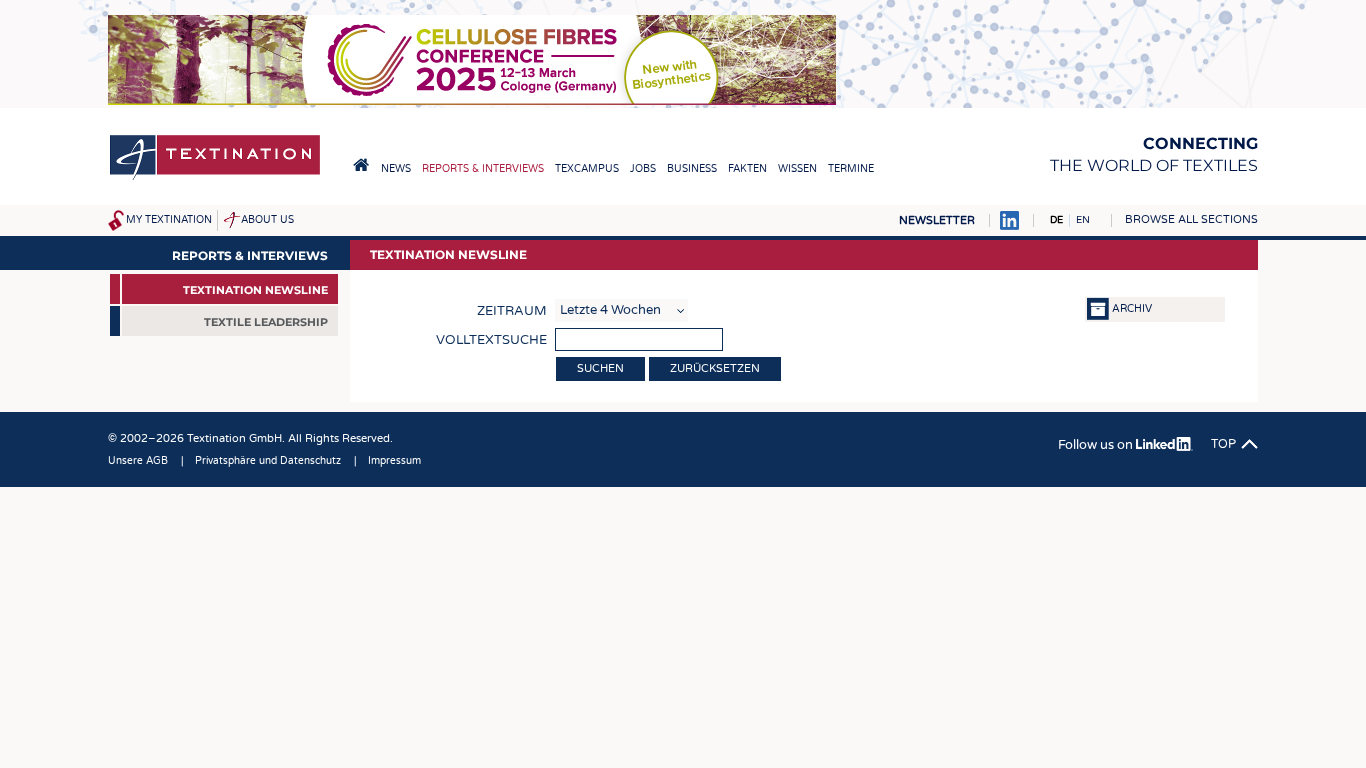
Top (1223, 444)
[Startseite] (215, 178)
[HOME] (361, 165)
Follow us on (1097, 445)
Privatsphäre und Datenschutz (268, 461)
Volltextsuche (491, 340)
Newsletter (937, 220)
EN (1083, 220)
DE (1056, 220)
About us (267, 220)
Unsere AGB (138, 461)
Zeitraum (512, 311)
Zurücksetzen (715, 368)
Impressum (394, 461)
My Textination (169, 220)
